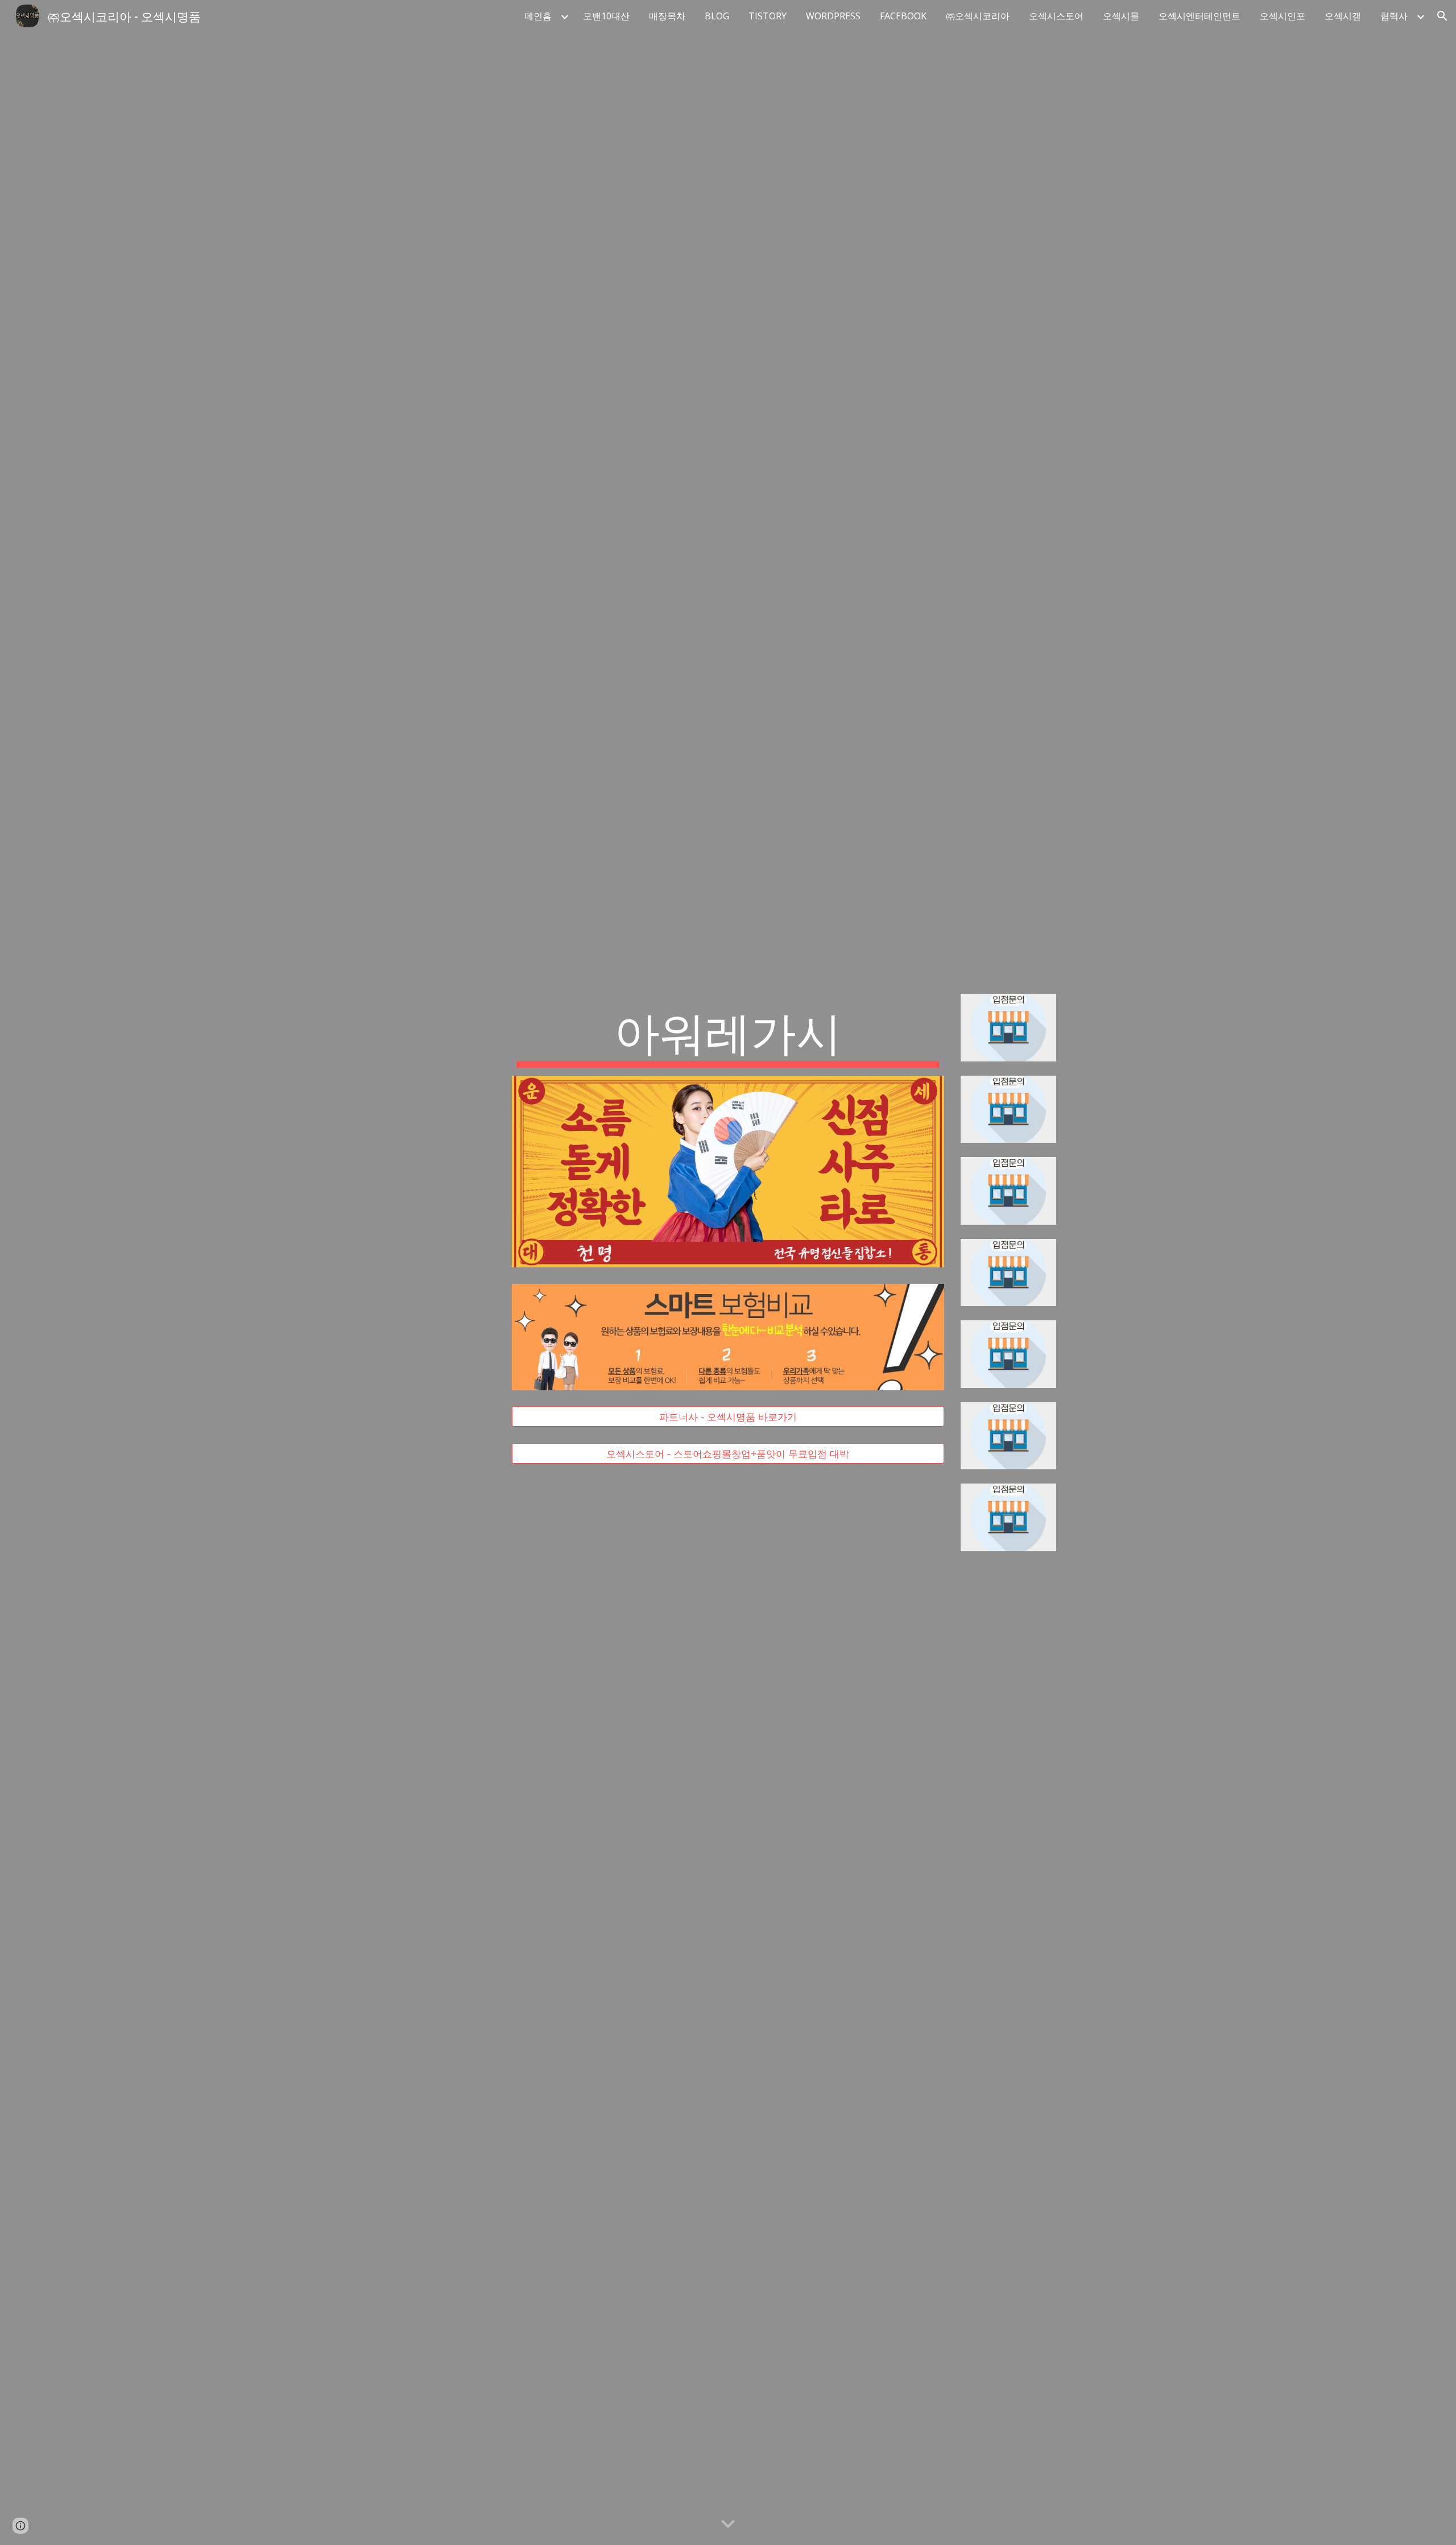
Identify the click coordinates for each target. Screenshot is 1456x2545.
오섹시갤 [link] (1343, 16)
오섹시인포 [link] (1283, 16)
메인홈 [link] (538, 16)
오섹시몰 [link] (1121, 16)
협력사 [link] (1394, 16)
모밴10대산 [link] (606, 16)
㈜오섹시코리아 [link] (978, 16)
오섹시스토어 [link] (1056, 16)
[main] (728, 1035)
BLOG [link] (717, 16)
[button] (1442, 16)
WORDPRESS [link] (833, 16)
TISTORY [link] (768, 16)
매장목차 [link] (667, 16)
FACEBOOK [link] (903, 16)
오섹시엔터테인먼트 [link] (1199, 16)
